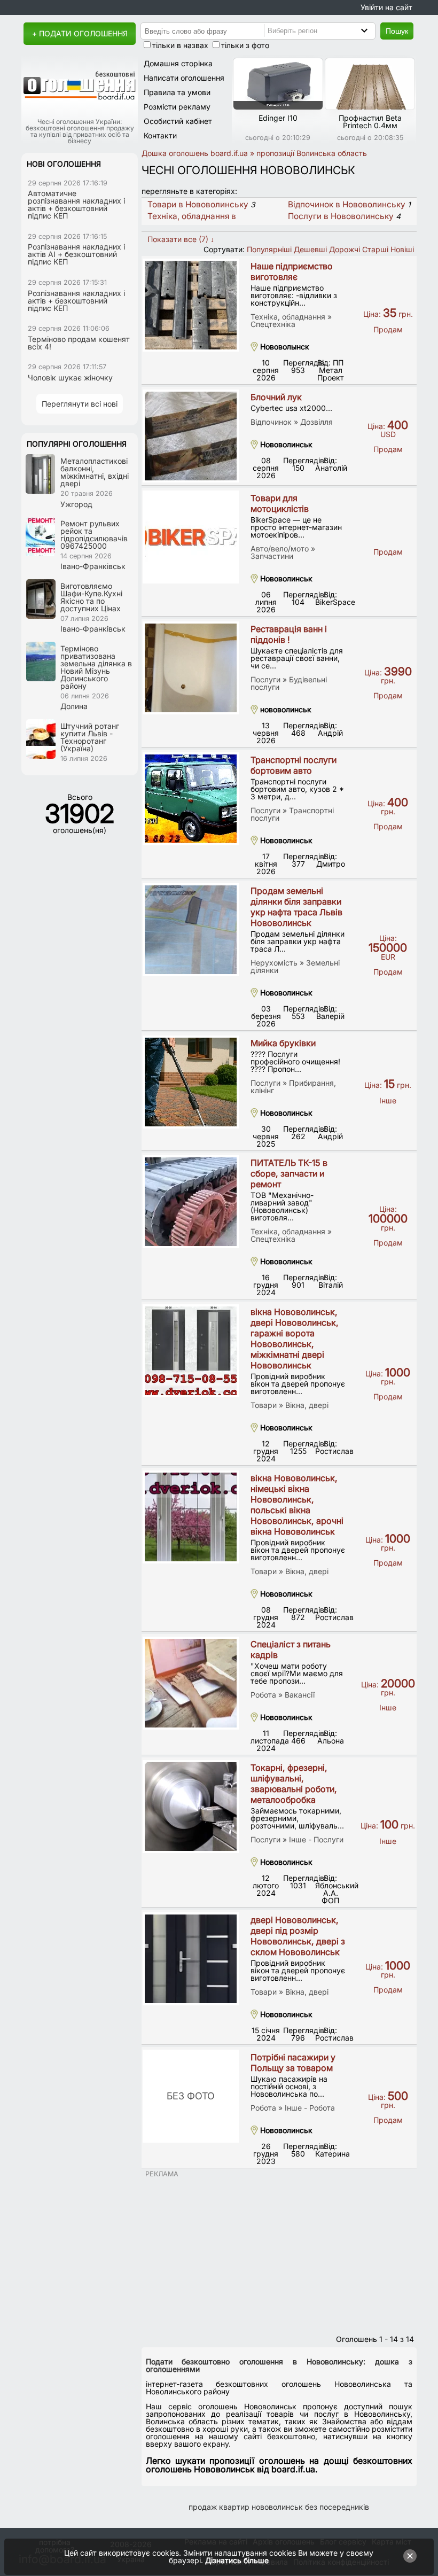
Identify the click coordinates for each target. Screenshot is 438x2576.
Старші (375, 249)
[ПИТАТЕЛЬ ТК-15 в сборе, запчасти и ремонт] (191, 1202)
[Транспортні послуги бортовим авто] (191, 799)
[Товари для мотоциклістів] (191, 537)
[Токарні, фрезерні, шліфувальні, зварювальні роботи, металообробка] (191, 1807)
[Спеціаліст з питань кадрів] (191, 1683)
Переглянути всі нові (80, 404)
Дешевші (310, 249)
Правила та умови (177, 92)
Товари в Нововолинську (198, 204)
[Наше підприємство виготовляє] (191, 305)
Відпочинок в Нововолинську (347, 204)
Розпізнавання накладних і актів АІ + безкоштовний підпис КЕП (76, 254)
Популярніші (269, 249)
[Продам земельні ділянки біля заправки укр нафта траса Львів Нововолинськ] (191, 930)
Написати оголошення (184, 78)
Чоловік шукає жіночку (70, 378)
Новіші (402, 249)
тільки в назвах (180, 45)
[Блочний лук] (191, 436)
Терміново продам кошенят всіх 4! (79, 343)
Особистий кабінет (178, 121)
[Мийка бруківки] (191, 1082)
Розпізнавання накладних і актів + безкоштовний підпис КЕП (76, 301)
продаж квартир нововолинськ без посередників (279, 2507)
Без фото (191, 2096)
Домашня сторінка (178, 63)
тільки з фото (245, 45)
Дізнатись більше (237, 2560)
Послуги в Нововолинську (341, 216)
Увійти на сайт (386, 7)
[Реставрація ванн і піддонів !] (191, 668)
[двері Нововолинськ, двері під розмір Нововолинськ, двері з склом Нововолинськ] (191, 1959)
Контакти (160, 135)
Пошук (397, 31)
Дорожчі (345, 249)
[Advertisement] (279, 2253)
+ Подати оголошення (80, 33)
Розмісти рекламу (177, 107)
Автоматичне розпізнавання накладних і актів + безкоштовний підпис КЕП (76, 204)
